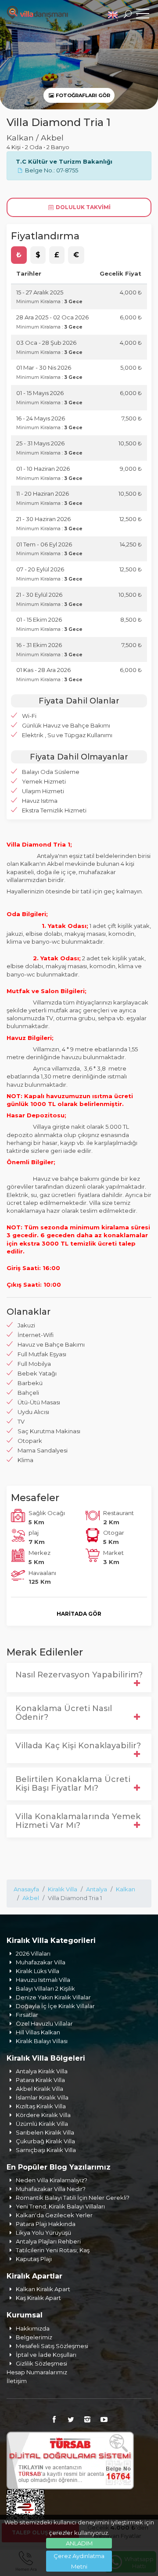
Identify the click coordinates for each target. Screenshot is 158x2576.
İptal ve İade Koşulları (46, 2355)
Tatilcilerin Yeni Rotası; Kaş (53, 2250)
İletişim (17, 2381)
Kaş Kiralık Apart (38, 2298)
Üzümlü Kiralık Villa (42, 2124)
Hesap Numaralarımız (37, 2372)
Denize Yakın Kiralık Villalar (53, 1997)
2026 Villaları (33, 1953)
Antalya (97, 1889)
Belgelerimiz (34, 2337)
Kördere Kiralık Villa (43, 2115)
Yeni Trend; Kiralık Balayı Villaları (60, 2206)
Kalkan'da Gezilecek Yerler (54, 2215)
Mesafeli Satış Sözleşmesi (52, 2346)
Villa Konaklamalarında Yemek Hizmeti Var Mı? (78, 1821)
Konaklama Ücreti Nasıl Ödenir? (64, 1713)
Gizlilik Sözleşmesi (41, 2363)
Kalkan (126, 1889)
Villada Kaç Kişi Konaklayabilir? (78, 1746)
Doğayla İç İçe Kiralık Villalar (55, 2006)
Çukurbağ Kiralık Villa (45, 2141)
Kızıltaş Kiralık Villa (41, 2106)
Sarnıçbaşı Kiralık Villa (46, 2150)
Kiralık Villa (63, 1889)
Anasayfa (26, 1889)
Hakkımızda (33, 2328)
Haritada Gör (79, 1614)
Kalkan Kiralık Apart (43, 2289)
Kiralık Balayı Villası (42, 2041)
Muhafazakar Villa (41, 1962)
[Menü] (143, 15)
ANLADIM (79, 2543)
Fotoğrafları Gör (82, 95)
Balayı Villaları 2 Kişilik (45, 1988)
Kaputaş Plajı (34, 2259)
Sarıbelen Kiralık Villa (45, 2132)
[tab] (19, 255)
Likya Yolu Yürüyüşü (43, 2233)
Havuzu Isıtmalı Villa (43, 1980)
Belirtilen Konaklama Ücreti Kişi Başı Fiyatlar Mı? (73, 1784)
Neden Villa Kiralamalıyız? (52, 2180)
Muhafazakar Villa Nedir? (51, 2189)
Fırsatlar (27, 2015)
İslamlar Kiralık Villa (42, 2097)
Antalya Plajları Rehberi (48, 2241)
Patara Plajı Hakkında (46, 2224)
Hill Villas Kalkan (38, 2032)
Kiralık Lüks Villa (38, 1971)
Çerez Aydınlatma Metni (79, 2561)
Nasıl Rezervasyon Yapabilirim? (79, 1675)
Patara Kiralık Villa (40, 2080)
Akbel (31, 1898)
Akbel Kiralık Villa (39, 2089)
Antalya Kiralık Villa (42, 2071)
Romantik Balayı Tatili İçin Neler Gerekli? (73, 2198)
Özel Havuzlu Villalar (44, 2023)
